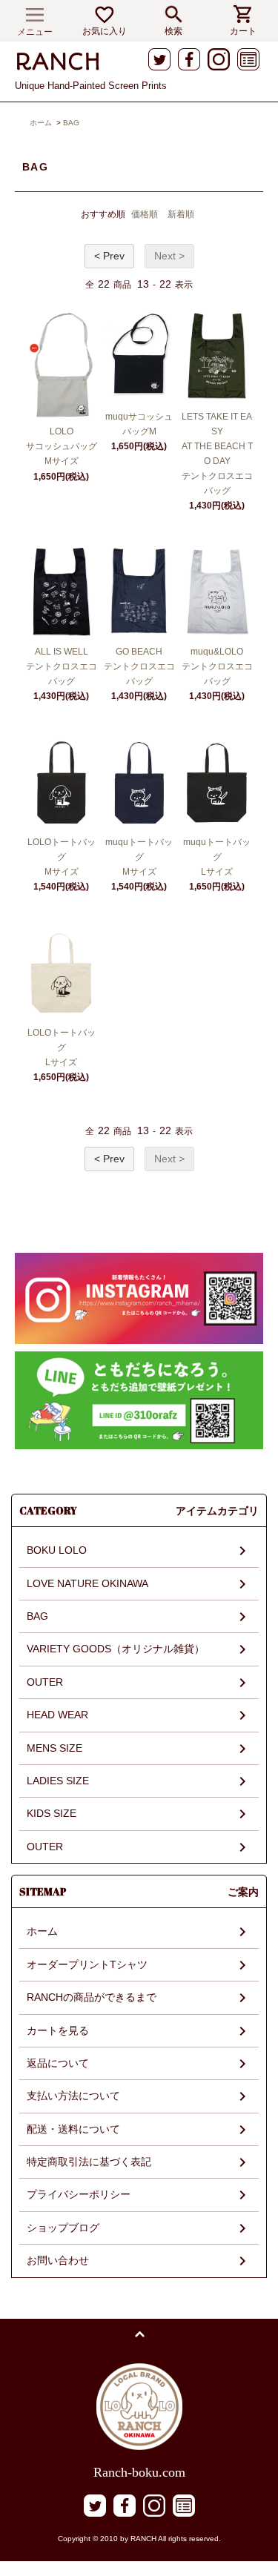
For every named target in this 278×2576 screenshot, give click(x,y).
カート (243, 31)
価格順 (145, 214)
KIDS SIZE (52, 1813)
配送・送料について (73, 2129)
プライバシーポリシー (79, 2194)
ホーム (41, 123)
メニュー (35, 32)
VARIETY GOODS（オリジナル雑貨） (116, 1649)
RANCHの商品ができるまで (92, 1997)
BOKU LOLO (57, 1550)
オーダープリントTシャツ (87, 1964)
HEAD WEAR (57, 1715)
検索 (173, 31)
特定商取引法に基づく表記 (89, 2162)
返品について (58, 2063)
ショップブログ (63, 2228)
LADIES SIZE (58, 1781)
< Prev (109, 256)
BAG (71, 123)
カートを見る (58, 2030)
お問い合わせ (58, 2260)
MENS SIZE (54, 1748)
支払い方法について (73, 2096)
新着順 (181, 214)
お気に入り (105, 31)
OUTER (45, 1682)
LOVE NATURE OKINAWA (87, 1583)
